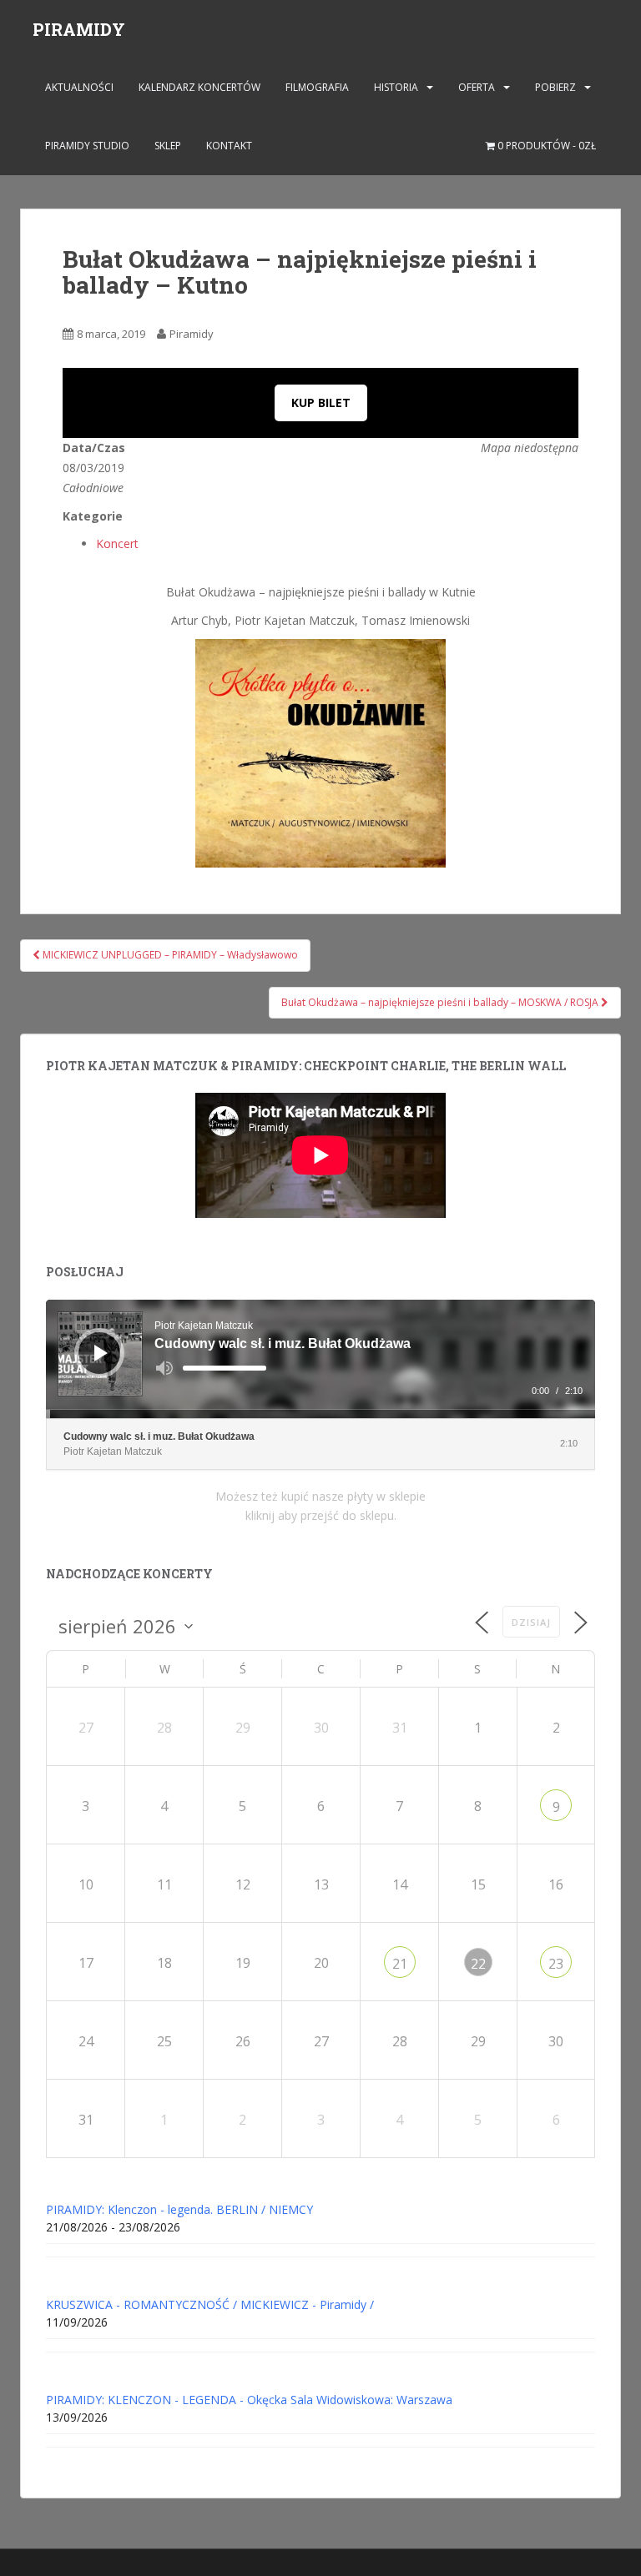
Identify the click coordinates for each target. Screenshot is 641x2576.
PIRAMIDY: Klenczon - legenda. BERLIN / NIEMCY (179, 2209)
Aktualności (79, 87)
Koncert (117, 543)
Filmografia (317, 87)
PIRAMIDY (79, 29)
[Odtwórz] (101, 1353)
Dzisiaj (531, 1622)
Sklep (168, 146)
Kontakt (229, 146)
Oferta (477, 87)
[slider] (225, 1368)
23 (556, 1964)
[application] (320, 1359)
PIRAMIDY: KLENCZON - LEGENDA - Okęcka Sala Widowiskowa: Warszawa (249, 2400)
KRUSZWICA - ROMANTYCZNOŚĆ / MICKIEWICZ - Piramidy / (210, 2304)
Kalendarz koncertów (199, 87)
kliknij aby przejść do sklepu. (321, 1515)
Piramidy (192, 334)
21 (400, 1964)
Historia (396, 87)
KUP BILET (321, 402)
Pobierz (555, 87)
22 (478, 1964)
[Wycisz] (164, 1368)
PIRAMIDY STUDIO (87, 146)
